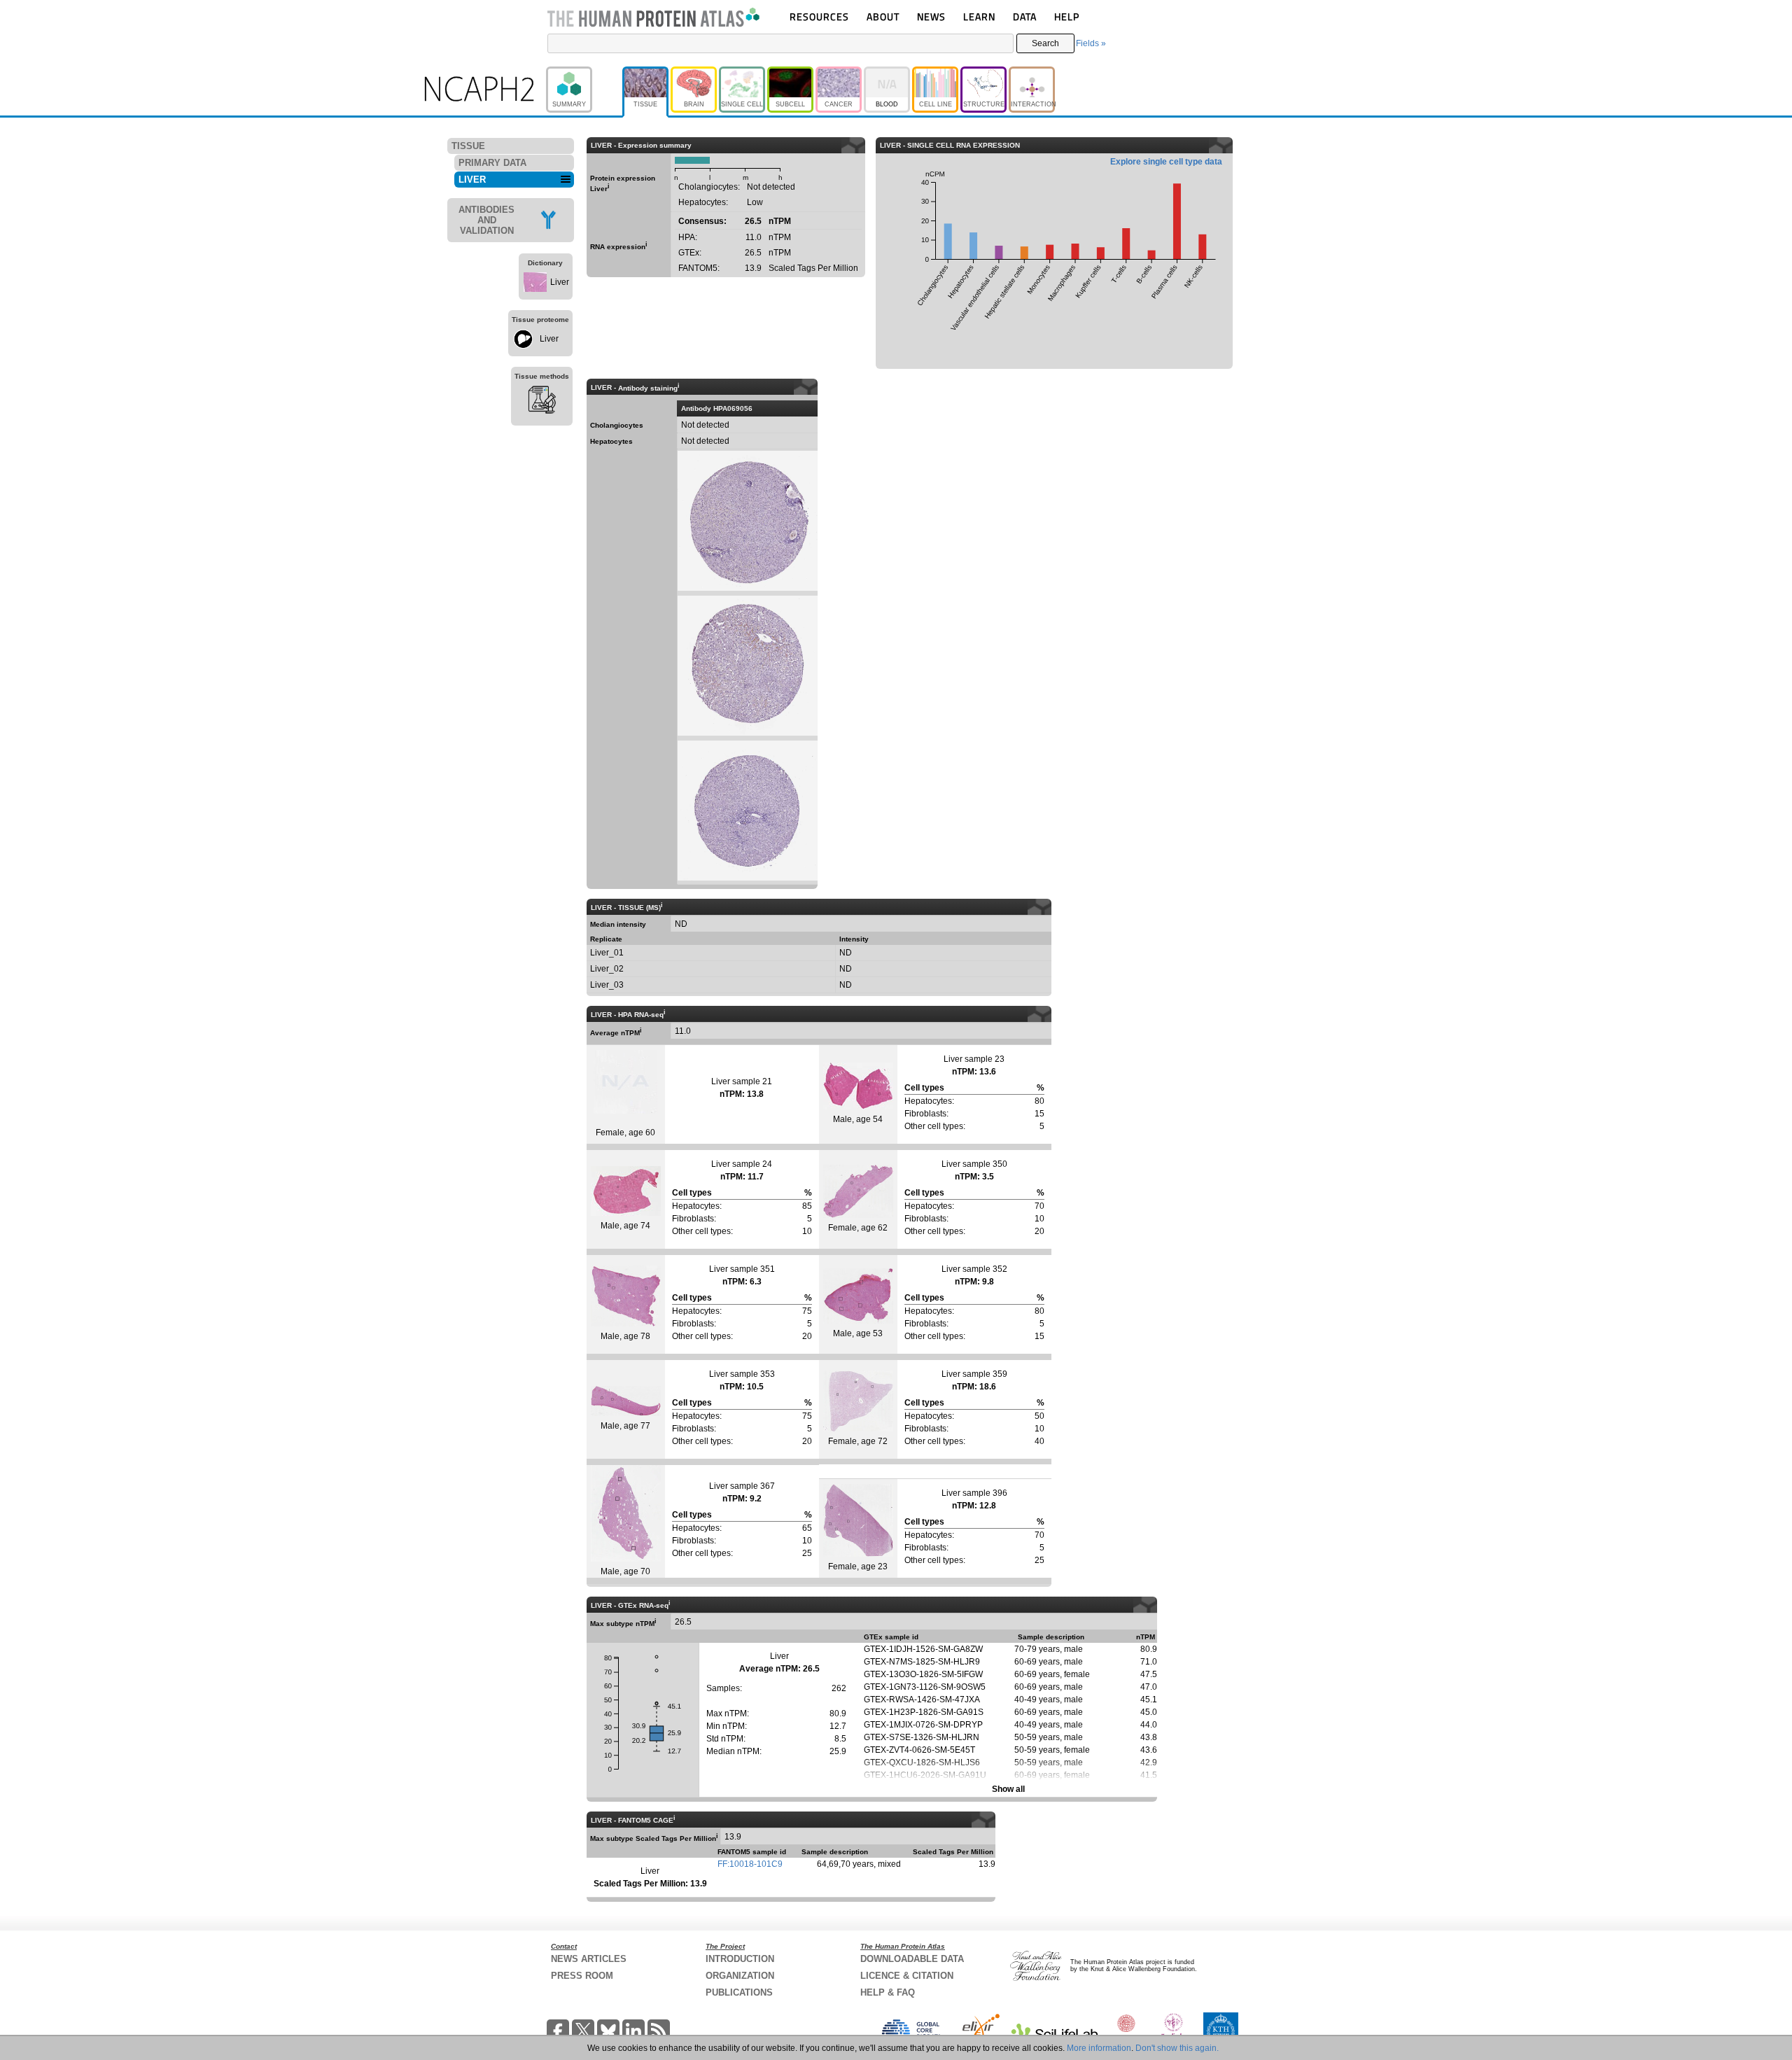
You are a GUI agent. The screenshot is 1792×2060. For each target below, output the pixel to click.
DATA (1025, 16)
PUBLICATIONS (739, 1992)
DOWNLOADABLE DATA (912, 1959)
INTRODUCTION (740, 1959)
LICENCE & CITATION (907, 1976)
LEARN (979, 16)
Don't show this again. (1177, 2048)
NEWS (931, 16)
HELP (1067, 16)
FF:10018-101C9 (750, 1864)
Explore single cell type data (1166, 162)
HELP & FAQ (888, 1992)
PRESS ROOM (582, 1976)
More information (1099, 2048)
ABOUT (883, 16)
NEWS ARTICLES (589, 1959)
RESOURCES (819, 16)
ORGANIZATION (740, 1976)
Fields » (1091, 43)
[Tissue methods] (542, 402)
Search (1045, 43)
